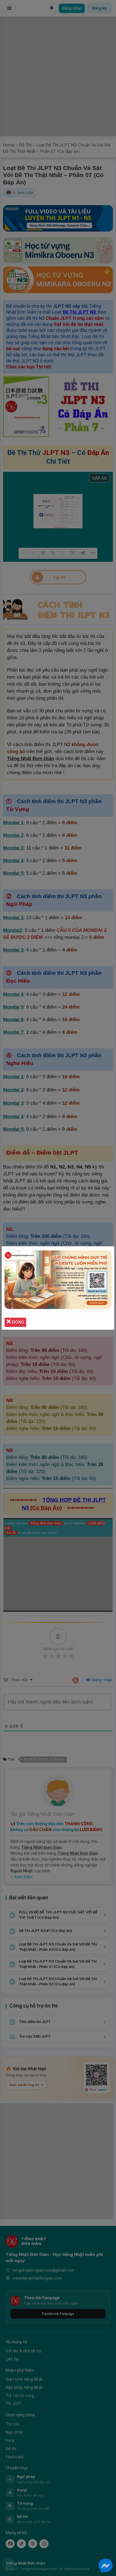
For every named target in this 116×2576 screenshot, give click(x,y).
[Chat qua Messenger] (106, 2566)
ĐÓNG (17, 1322)
